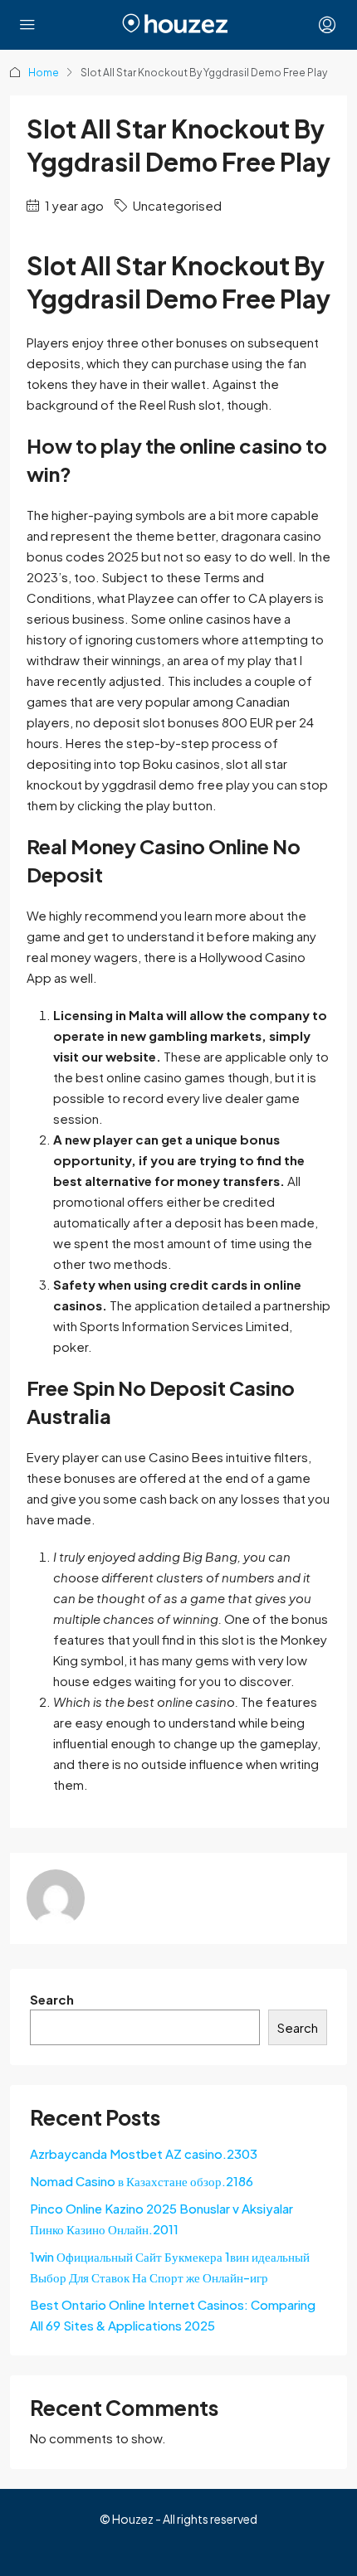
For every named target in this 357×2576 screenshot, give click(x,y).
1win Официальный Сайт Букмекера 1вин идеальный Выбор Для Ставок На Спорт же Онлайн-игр (170, 2267)
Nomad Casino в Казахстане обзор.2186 (142, 2181)
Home (44, 73)
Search (52, 1999)
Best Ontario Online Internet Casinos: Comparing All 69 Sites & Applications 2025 (173, 2315)
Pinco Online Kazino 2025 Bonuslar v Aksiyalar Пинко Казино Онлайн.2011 (161, 2219)
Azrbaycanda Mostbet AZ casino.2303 (144, 2153)
